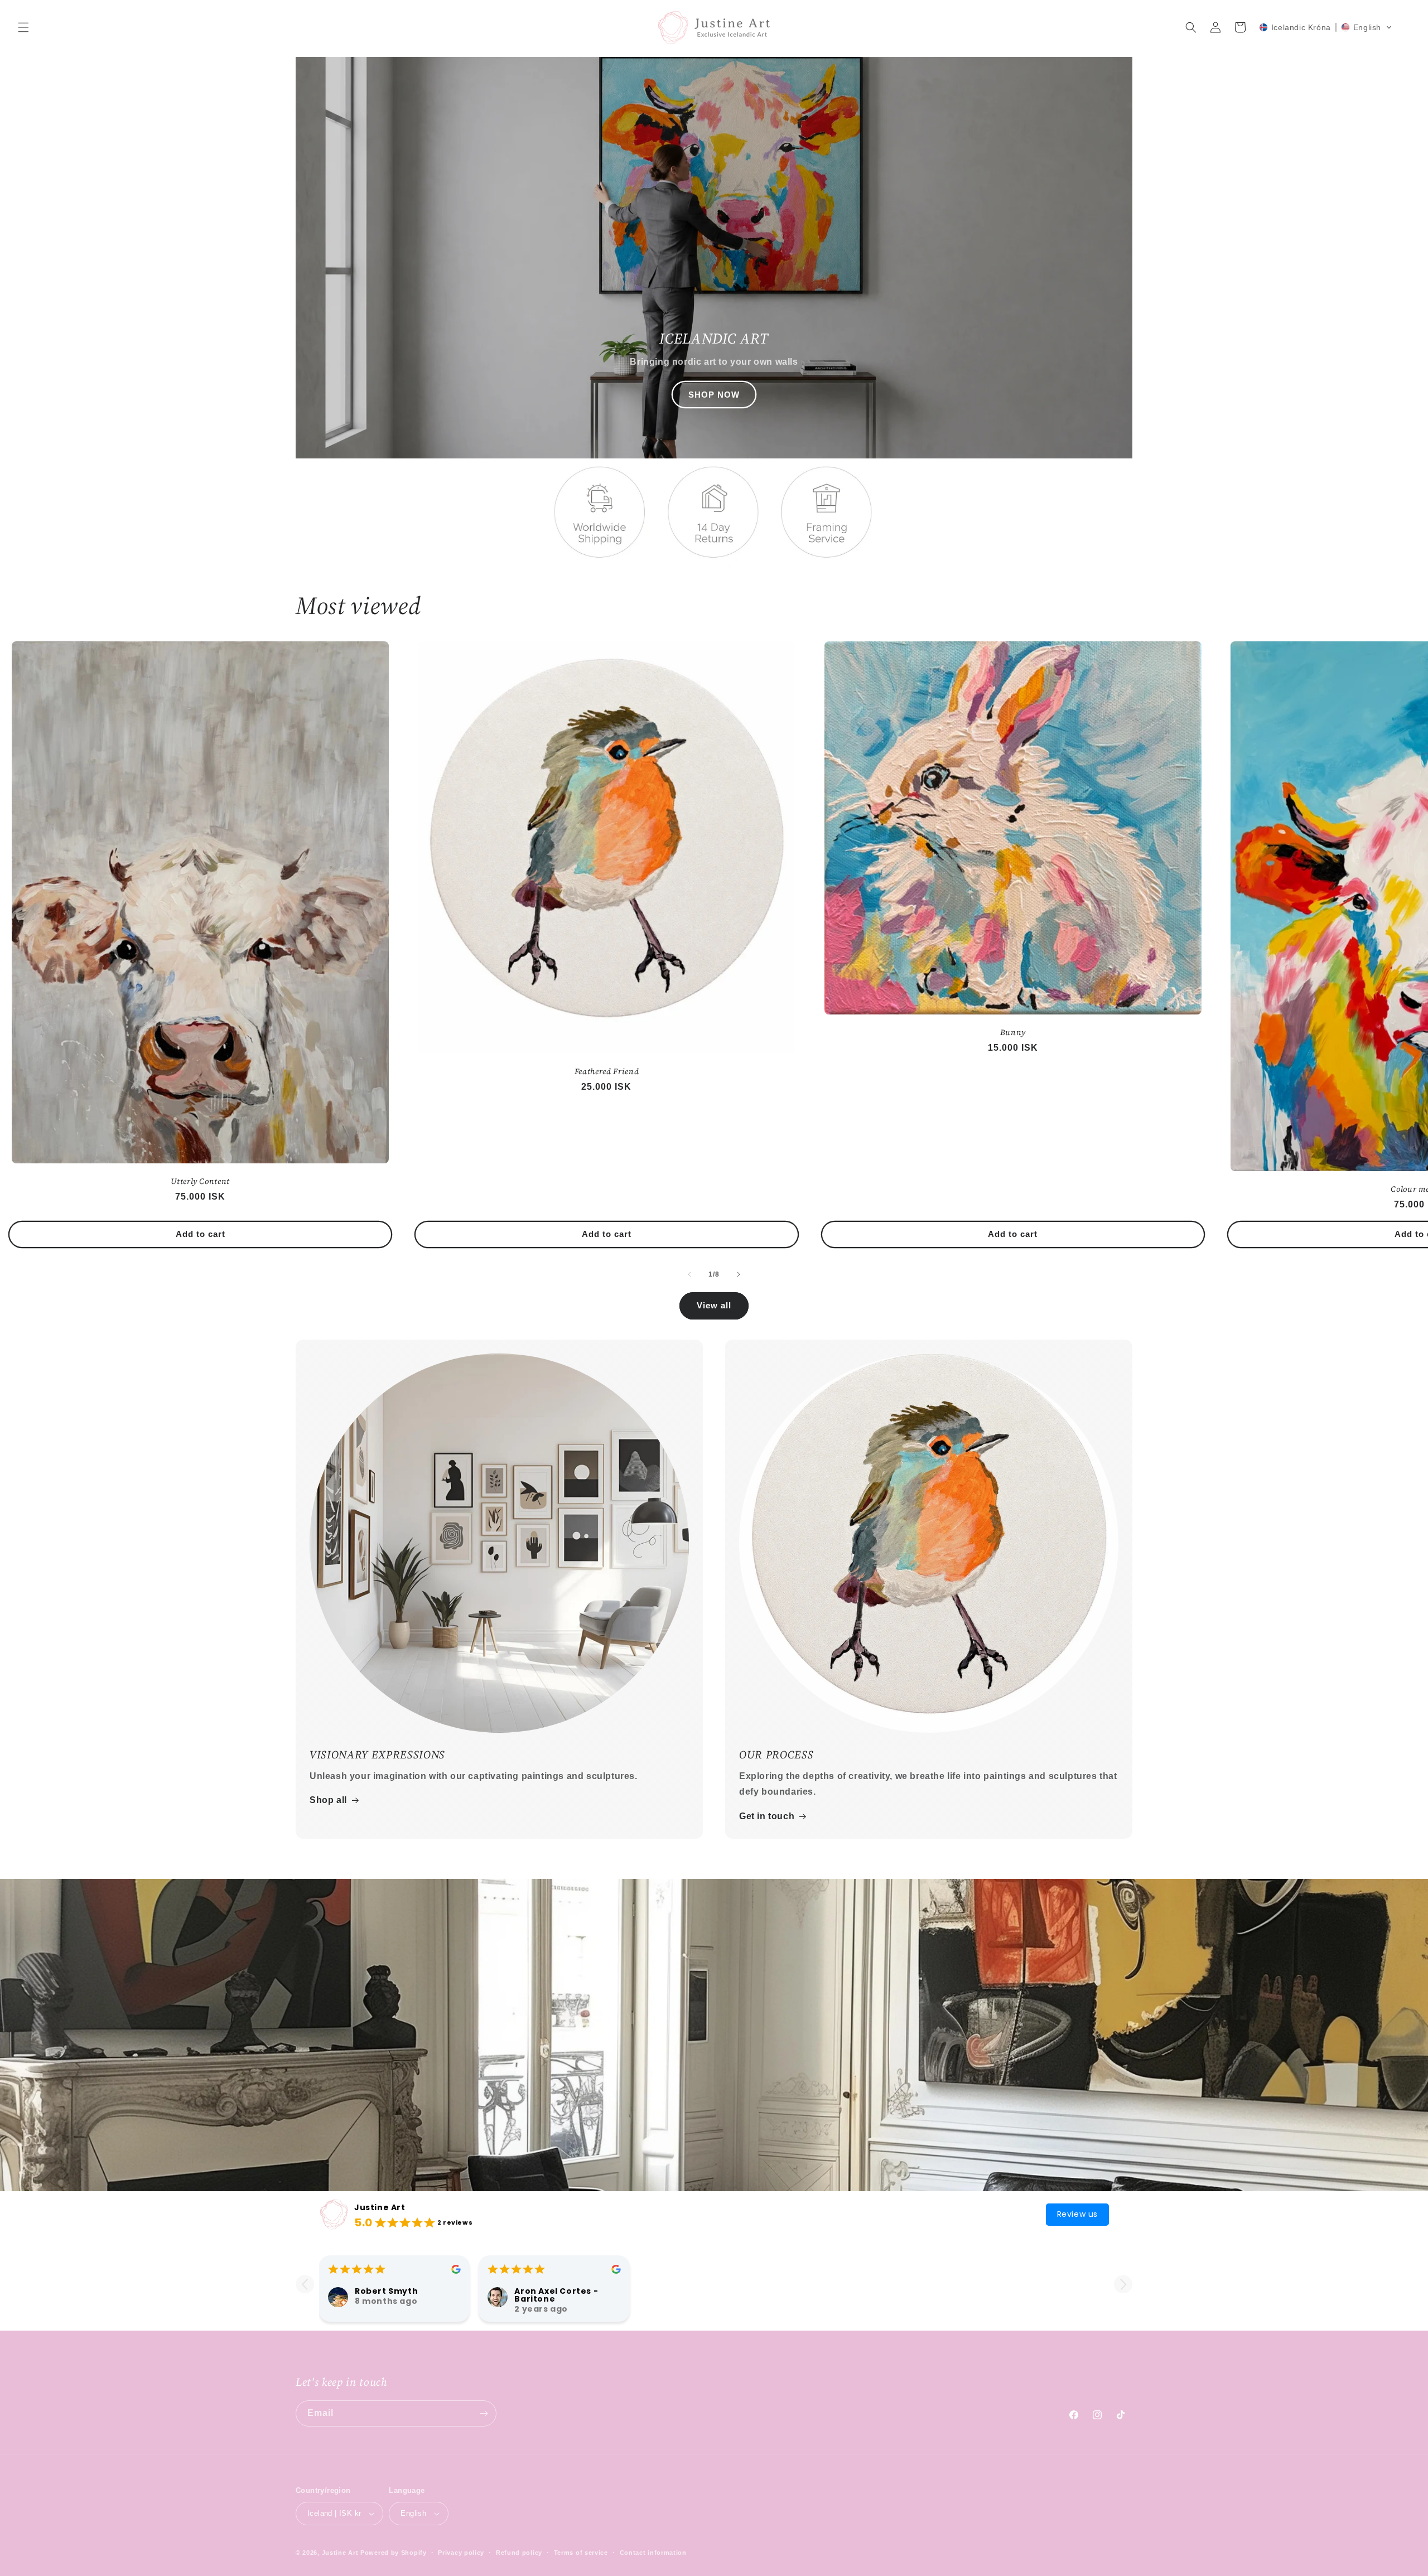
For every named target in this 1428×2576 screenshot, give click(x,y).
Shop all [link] (328, 1800)
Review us (1077, 2214)
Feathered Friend (607, 1071)
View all (714, 1305)
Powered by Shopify (394, 2553)
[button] (23, 27)
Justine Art (380, 2207)
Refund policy (519, 2553)
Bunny (1013, 1032)
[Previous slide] (305, 2284)
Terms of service (581, 2553)
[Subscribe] (484, 2413)
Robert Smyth (386, 2291)
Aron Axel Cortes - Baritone (556, 2295)
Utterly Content (200, 1181)
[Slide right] (739, 1274)
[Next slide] (1123, 2284)
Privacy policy (461, 2553)
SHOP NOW (714, 395)
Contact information (653, 2553)
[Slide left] (689, 1274)
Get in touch (767, 1816)
